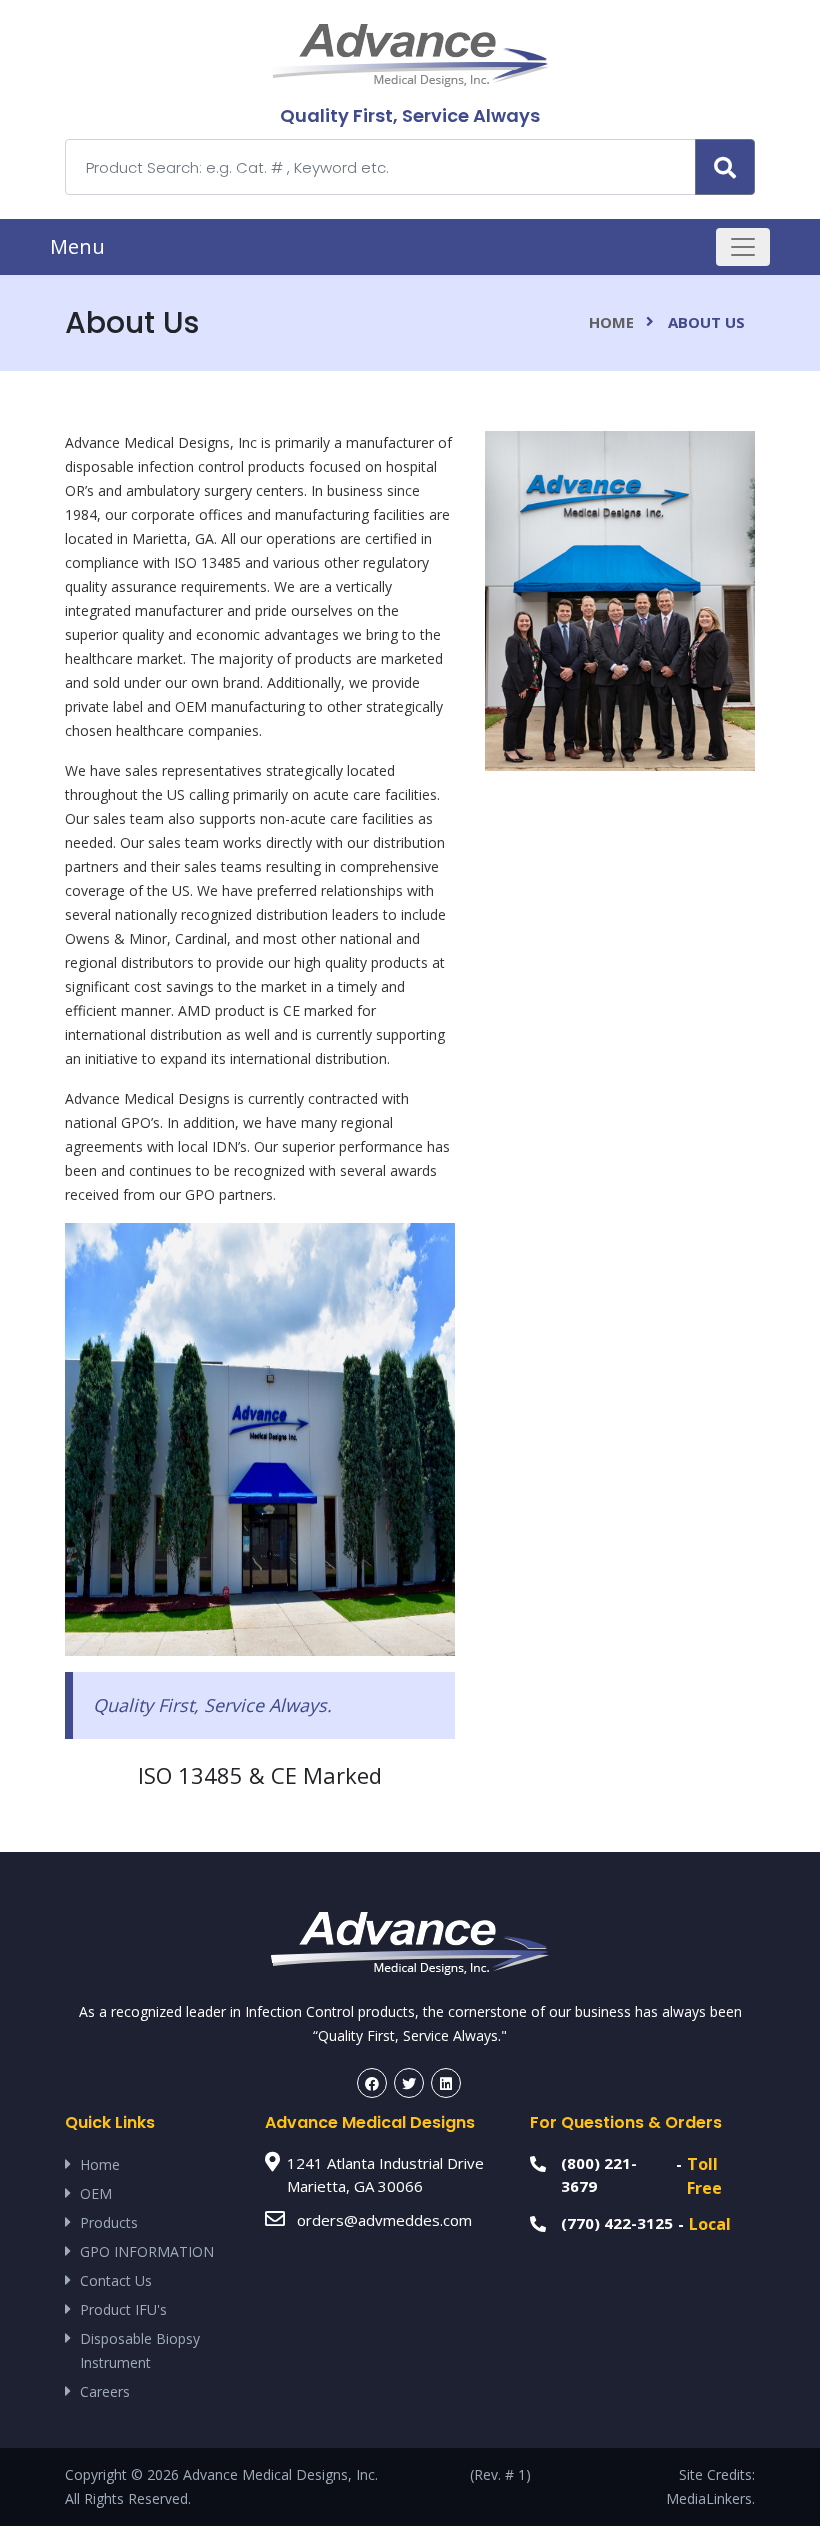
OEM (96, 2193)
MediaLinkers (709, 2498)
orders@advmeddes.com (384, 2220)
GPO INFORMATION (147, 2251)
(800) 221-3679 (599, 2174)
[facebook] (372, 2083)
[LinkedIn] (446, 2083)
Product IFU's (123, 2309)
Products (109, 2222)
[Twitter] (409, 2083)
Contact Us (116, 2280)
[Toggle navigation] (743, 247)
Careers (105, 2391)
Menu (77, 246)
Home (611, 322)
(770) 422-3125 (617, 2223)
